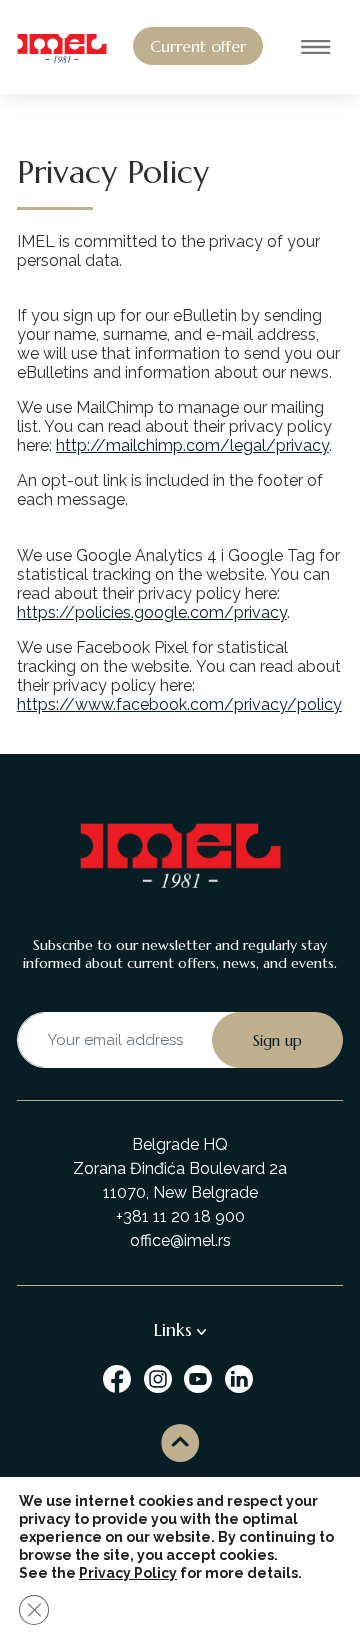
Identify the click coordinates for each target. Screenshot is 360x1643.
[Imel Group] (119, 1378)
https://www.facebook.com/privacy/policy (179, 704)
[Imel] (62, 47)
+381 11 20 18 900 (180, 1216)
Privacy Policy (128, 1573)
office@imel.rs (180, 1240)
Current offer (198, 46)
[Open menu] (316, 48)
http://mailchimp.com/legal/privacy (192, 445)
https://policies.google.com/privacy (152, 612)
